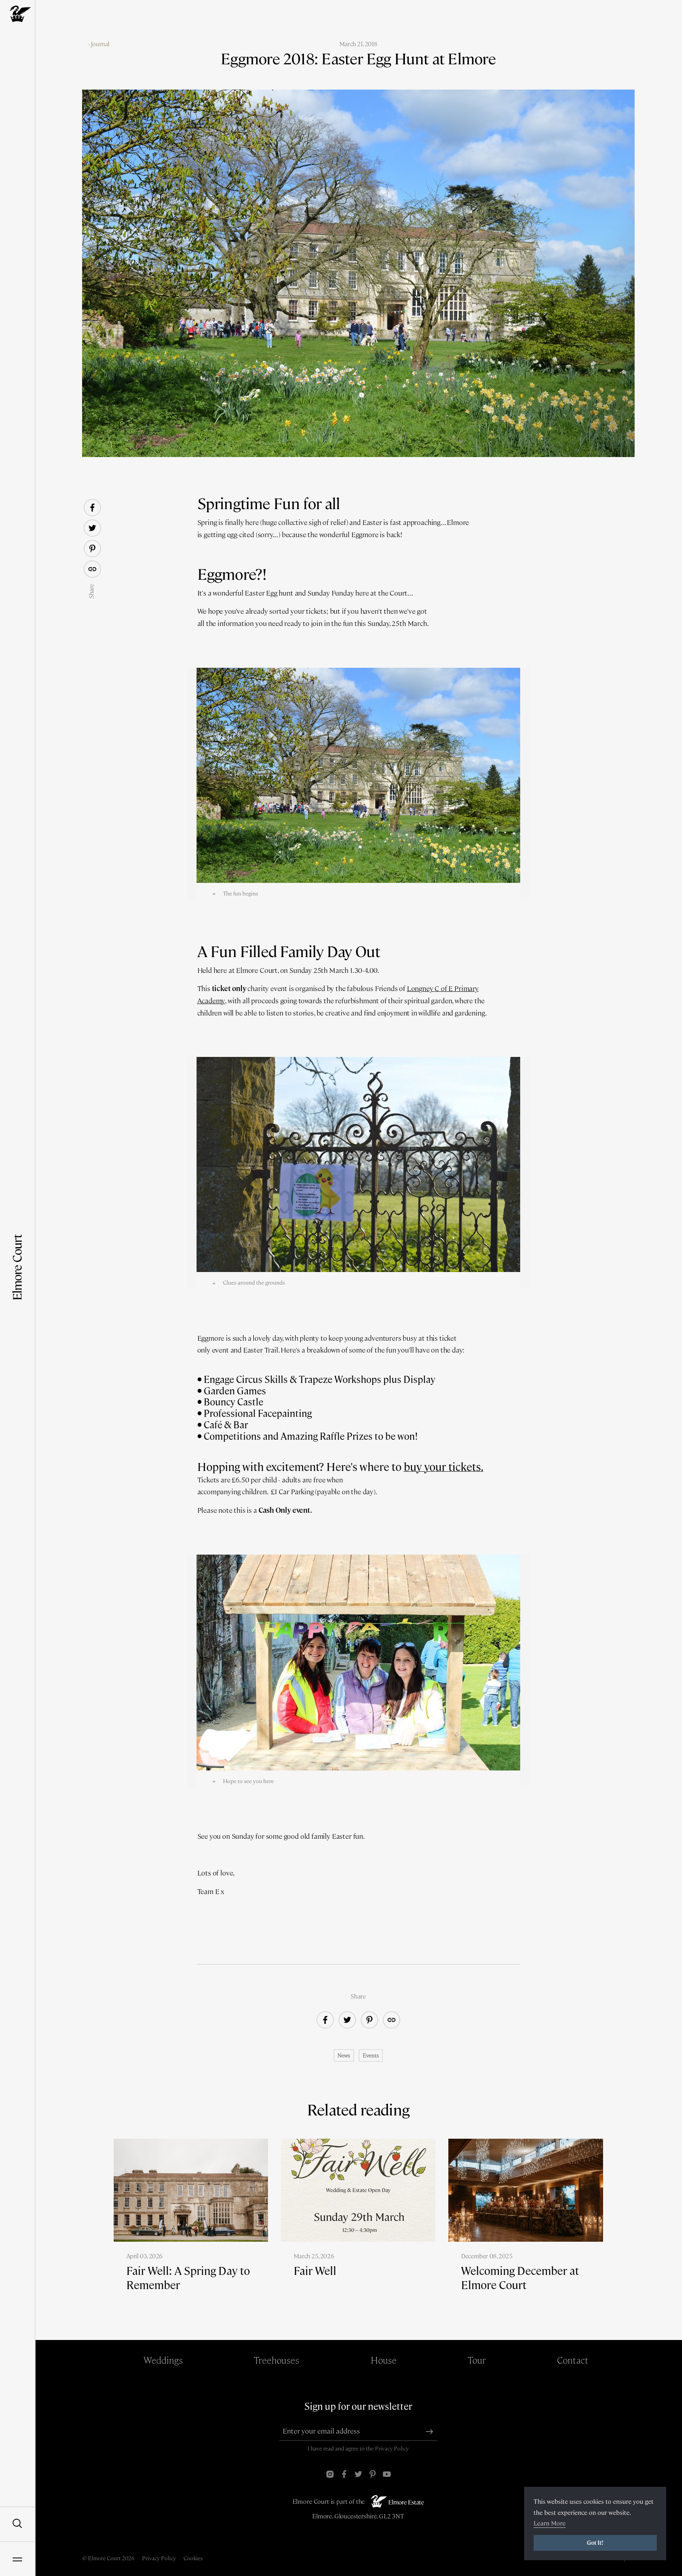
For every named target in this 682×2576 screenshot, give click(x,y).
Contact (573, 2360)
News (344, 2055)
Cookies (193, 2558)
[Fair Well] (358, 2221)
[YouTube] (387, 2474)
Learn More (550, 2523)
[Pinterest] (373, 2474)
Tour (477, 2360)
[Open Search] (17, 2524)
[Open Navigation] (17, 2559)
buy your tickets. (444, 1467)
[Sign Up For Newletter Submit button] (429, 2432)
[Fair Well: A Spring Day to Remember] (191, 2228)
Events (371, 2055)
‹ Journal (99, 44)
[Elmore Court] (17, 14)
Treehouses (276, 2360)
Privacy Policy (392, 2449)
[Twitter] (358, 2474)
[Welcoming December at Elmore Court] (526, 2228)
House (384, 2360)
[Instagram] (330, 2474)
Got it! (595, 2543)
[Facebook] (344, 2474)
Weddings (163, 2360)
